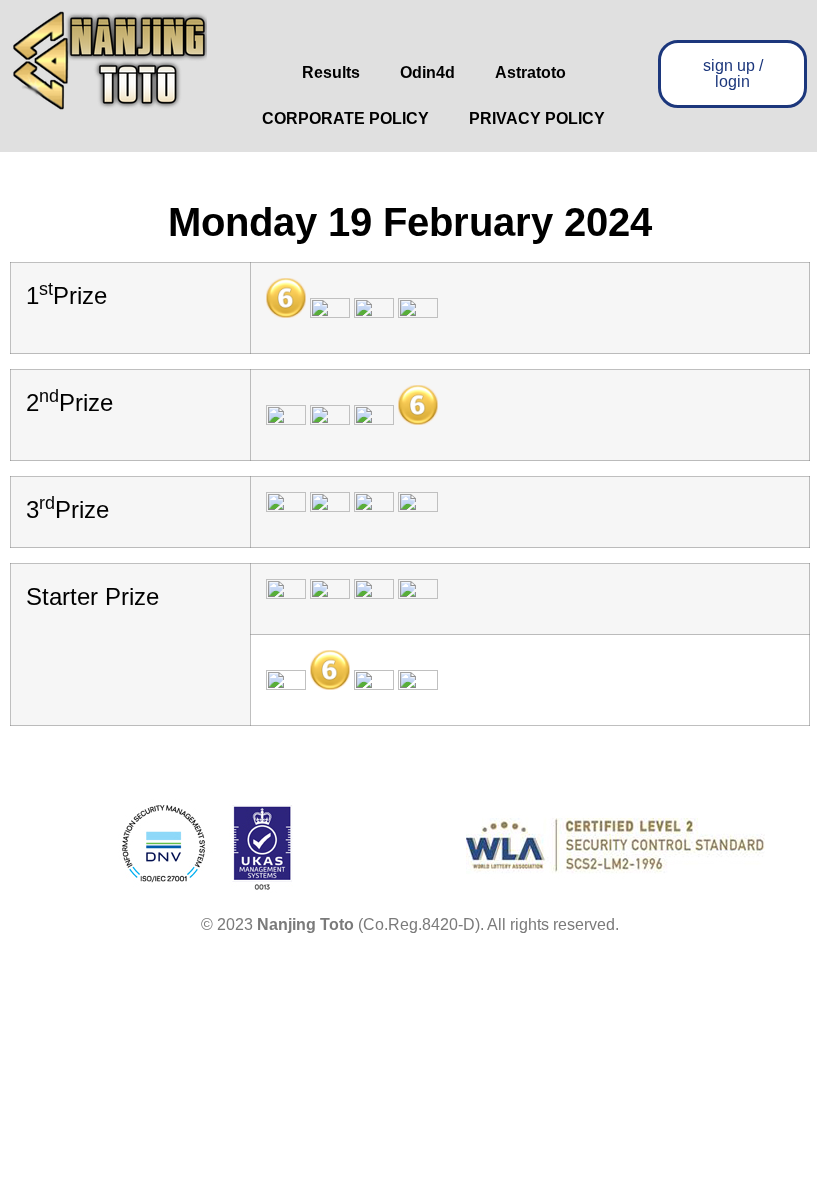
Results (331, 72)
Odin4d (427, 72)
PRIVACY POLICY (537, 118)
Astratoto (530, 72)
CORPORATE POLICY (345, 118)
